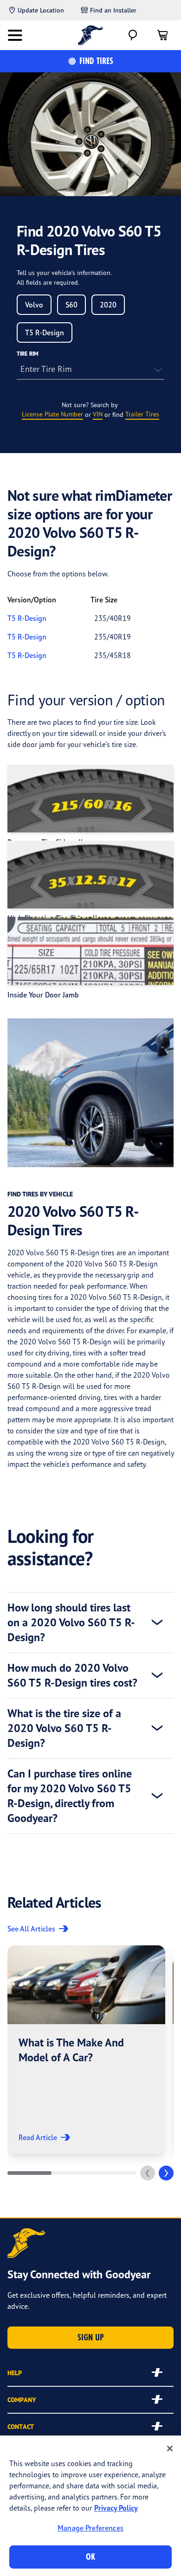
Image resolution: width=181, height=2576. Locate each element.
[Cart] (162, 35)
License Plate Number (52, 414)
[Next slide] (166, 2173)
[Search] (133, 35)
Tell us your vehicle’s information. (64, 272)
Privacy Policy (116, 2508)
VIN (98, 414)
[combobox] (34, 305)
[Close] (170, 2448)
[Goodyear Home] (91, 35)
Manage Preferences (90, 2528)
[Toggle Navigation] (15, 35)
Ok (90, 2557)
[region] (90, 2506)
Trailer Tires (142, 414)
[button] (86, 2050)
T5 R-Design (27, 618)
